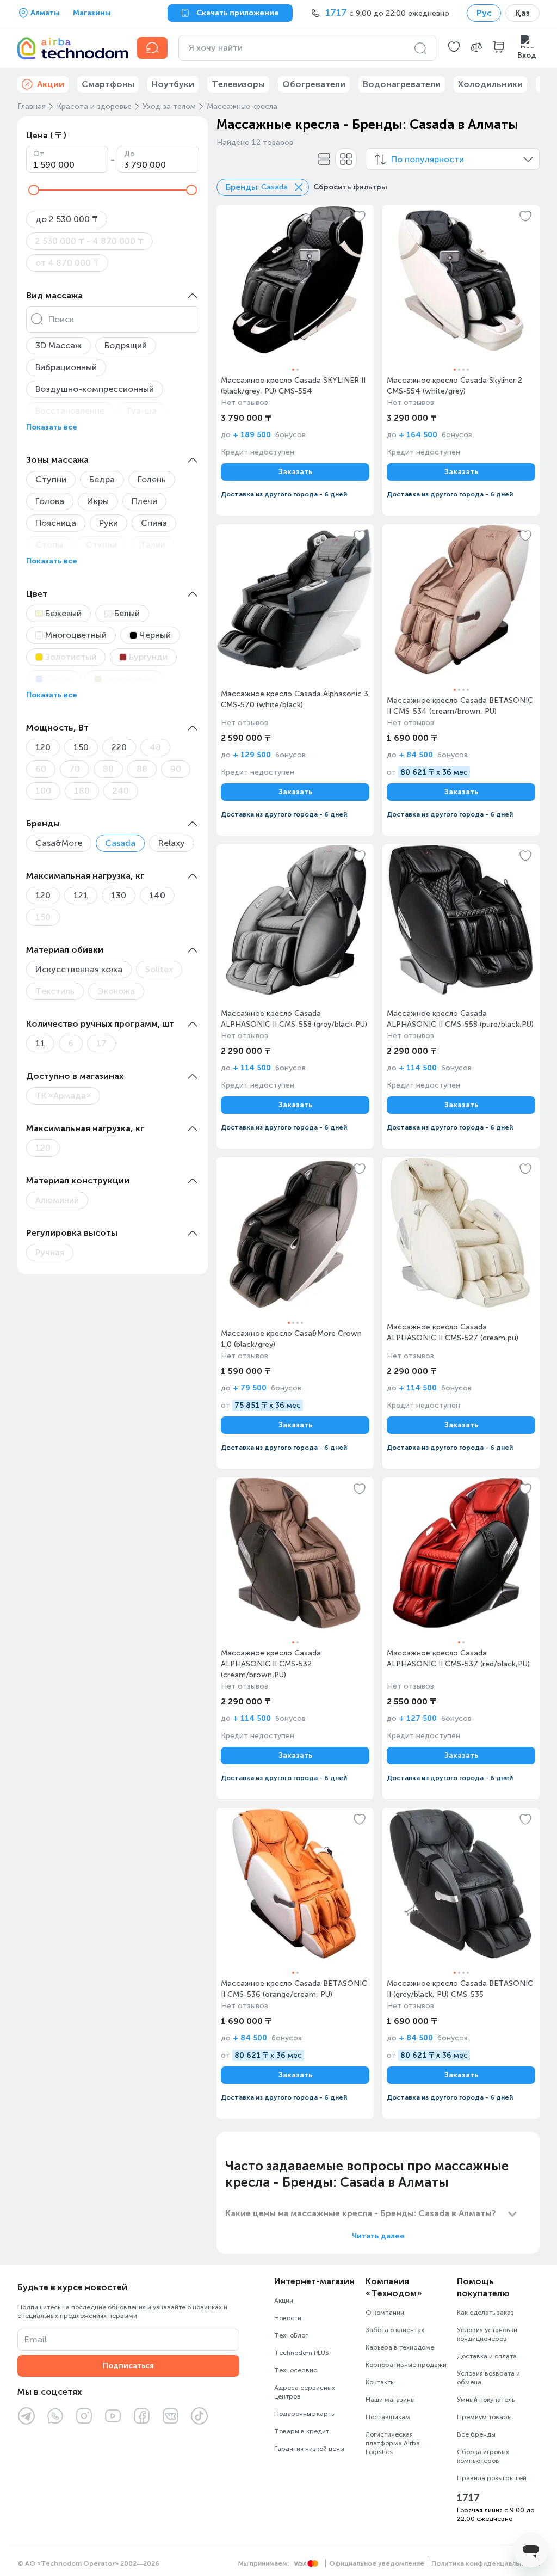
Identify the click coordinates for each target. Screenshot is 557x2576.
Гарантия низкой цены (309, 2449)
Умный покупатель (486, 2400)
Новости (288, 2318)
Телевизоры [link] (238, 84)
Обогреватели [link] (314, 84)
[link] (295, 360)
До (129, 154)
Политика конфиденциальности (485, 2563)
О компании (385, 2313)
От (39, 154)
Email (36, 2339)
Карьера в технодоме (400, 2347)
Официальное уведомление (377, 2563)
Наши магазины (390, 2400)
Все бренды (476, 2434)
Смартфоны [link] (108, 84)
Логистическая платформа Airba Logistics (393, 2443)
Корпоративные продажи (406, 2365)
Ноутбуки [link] (173, 84)
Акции (284, 2301)
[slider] (34, 190)
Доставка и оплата (487, 2356)
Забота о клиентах (395, 2330)
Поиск (61, 319)
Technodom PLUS (302, 2353)
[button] (454, 48)
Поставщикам (388, 2417)
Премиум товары (484, 2417)
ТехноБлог (291, 2335)
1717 (468, 2498)
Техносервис (296, 2370)
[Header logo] (71, 48)
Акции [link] (51, 84)
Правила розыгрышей (492, 2478)
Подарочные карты (305, 2414)
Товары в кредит (302, 2431)
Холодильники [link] (490, 84)
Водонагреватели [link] (402, 84)
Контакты (380, 2382)
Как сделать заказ (485, 2313)
